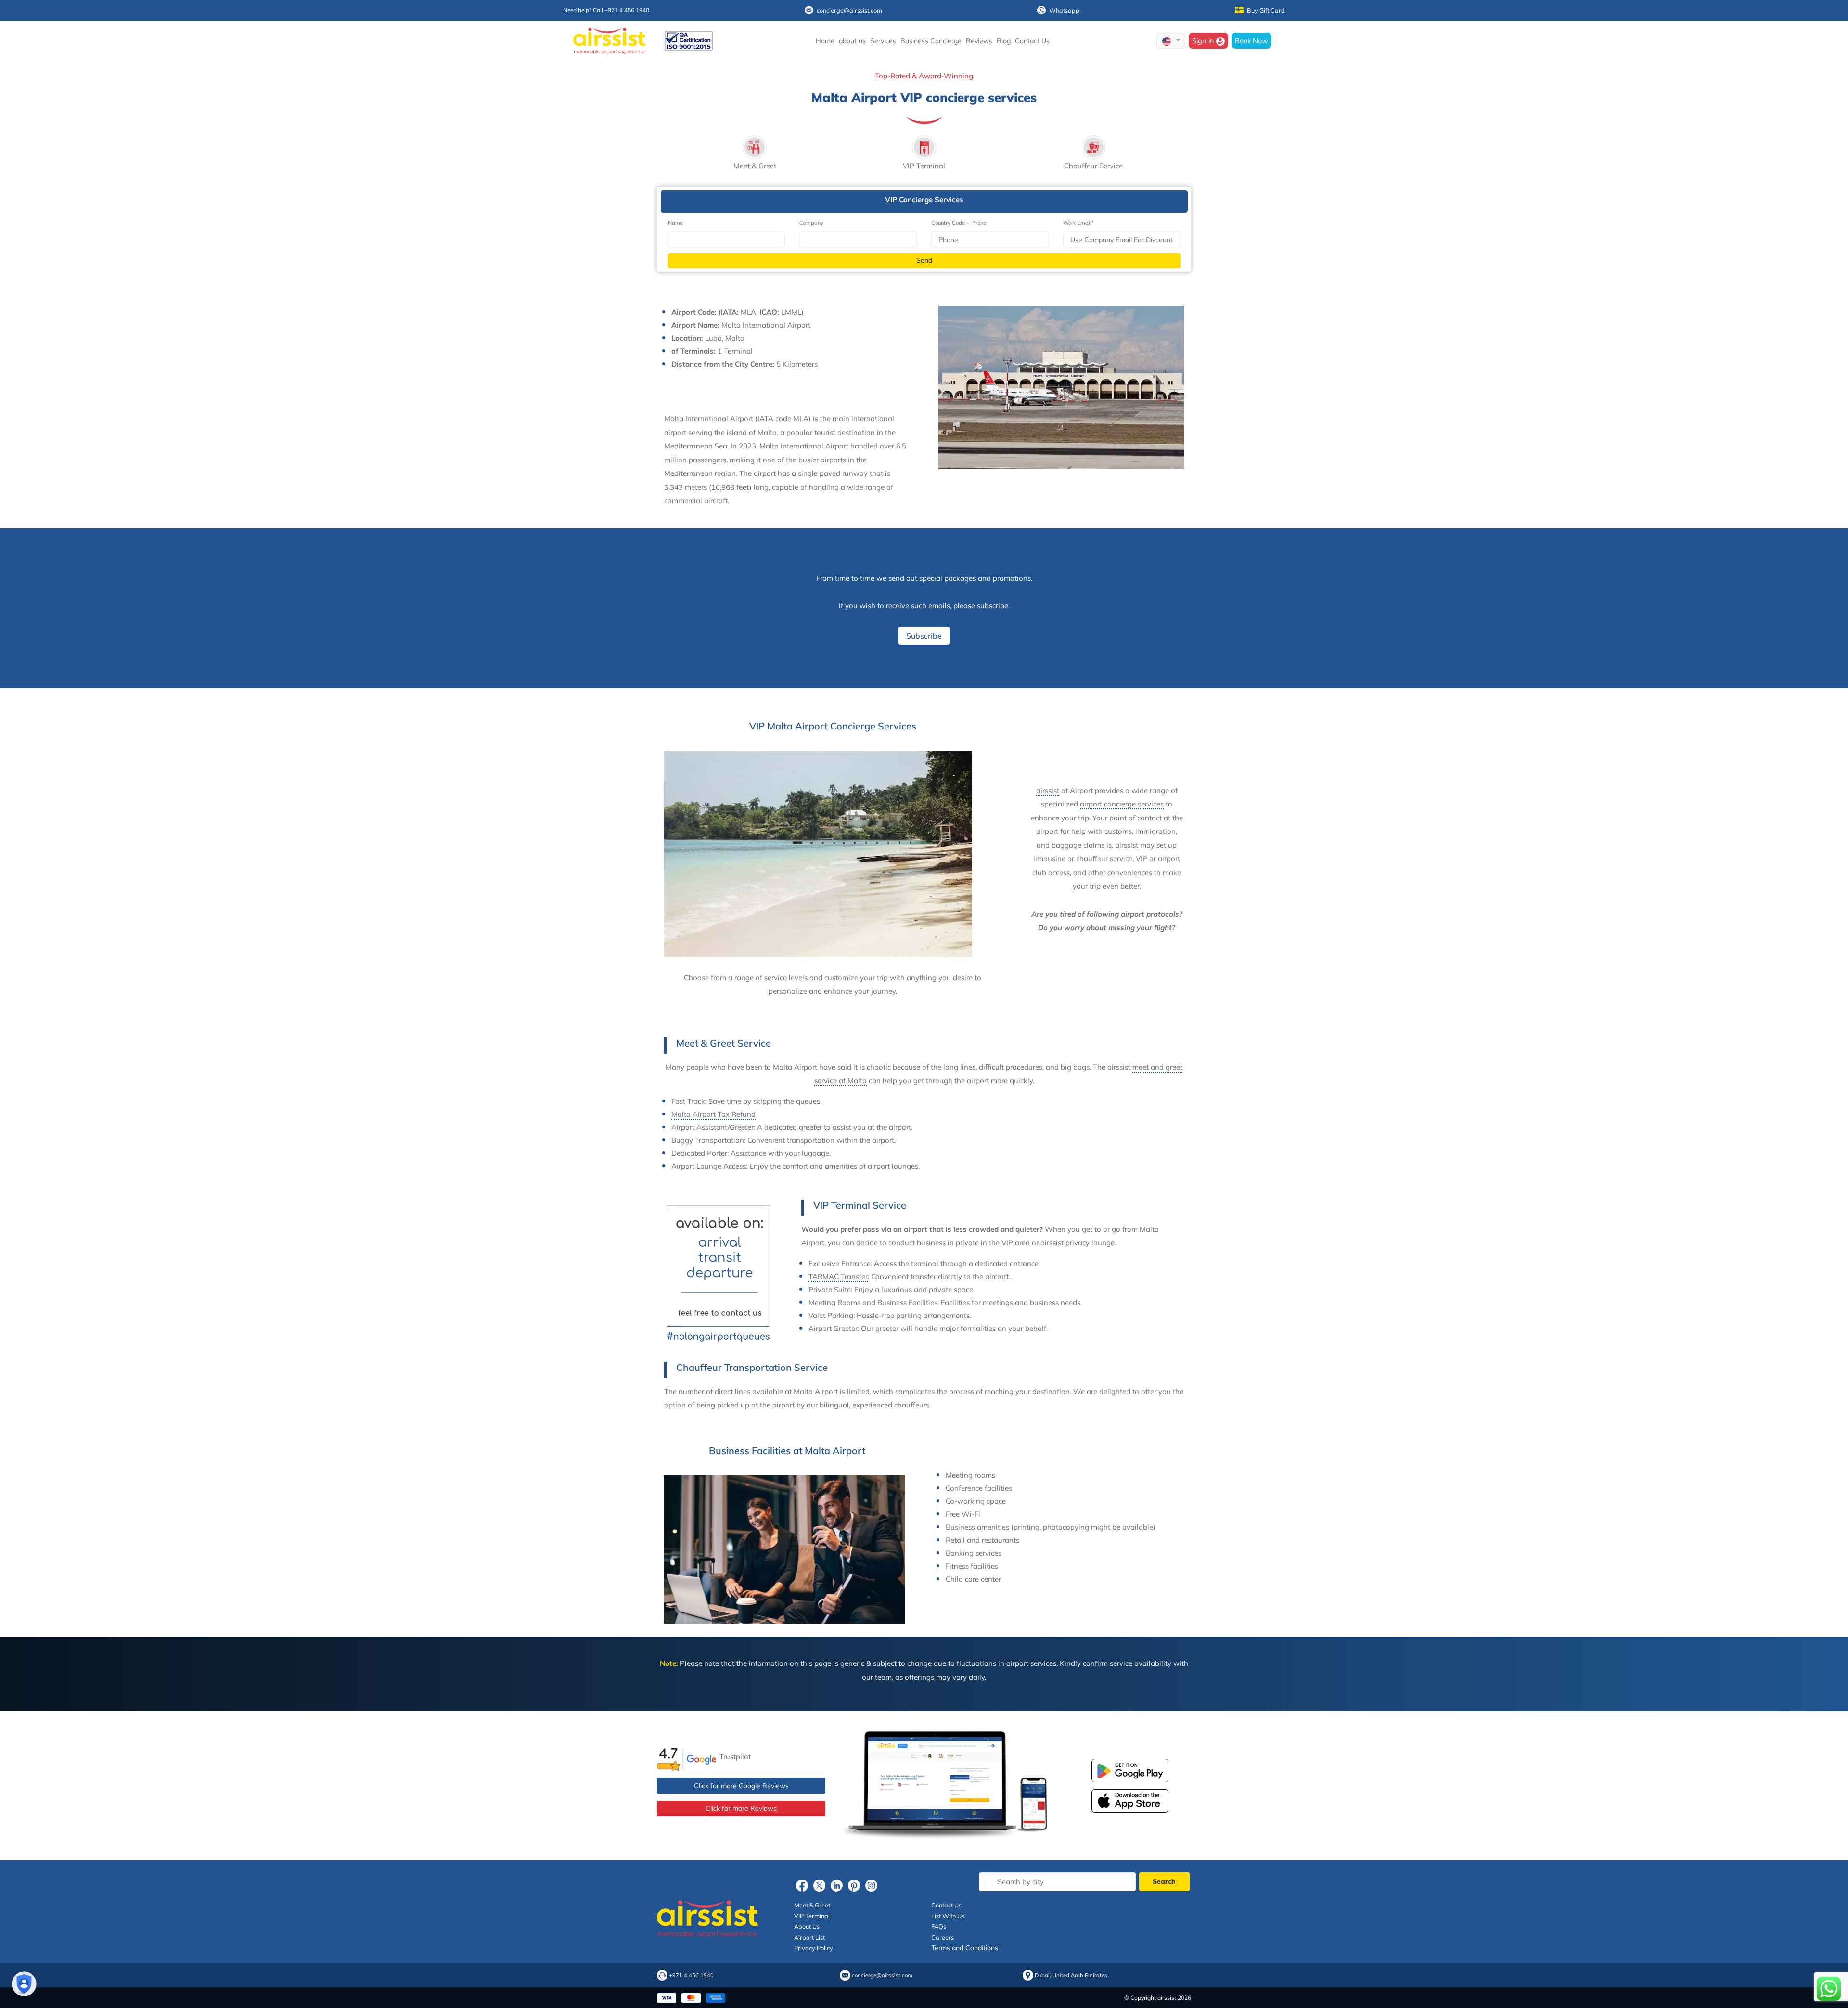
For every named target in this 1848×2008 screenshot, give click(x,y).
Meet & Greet (812, 1905)
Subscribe (924, 636)
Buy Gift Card (1266, 10)
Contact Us (1032, 41)
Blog (1004, 41)
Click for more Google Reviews (741, 1786)
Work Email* (1078, 223)
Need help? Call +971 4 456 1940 (606, 10)
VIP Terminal (812, 1916)
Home (825, 41)
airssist (1048, 790)
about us (852, 41)
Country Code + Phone (959, 223)
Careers (943, 1937)
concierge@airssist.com (849, 10)
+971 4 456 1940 (691, 1976)
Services (883, 41)
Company (811, 223)
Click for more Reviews (741, 1808)
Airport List (809, 1937)
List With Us (948, 1916)
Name (675, 223)
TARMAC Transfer (838, 1276)
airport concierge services (1122, 804)
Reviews (979, 41)
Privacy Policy (814, 1948)
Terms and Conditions (965, 1948)
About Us (807, 1926)
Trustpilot (735, 1757)
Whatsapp (1064, 10)
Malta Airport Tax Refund (713, 1114)
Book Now (1251, 41)
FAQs (939, 1926)
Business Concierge (931, 41)
